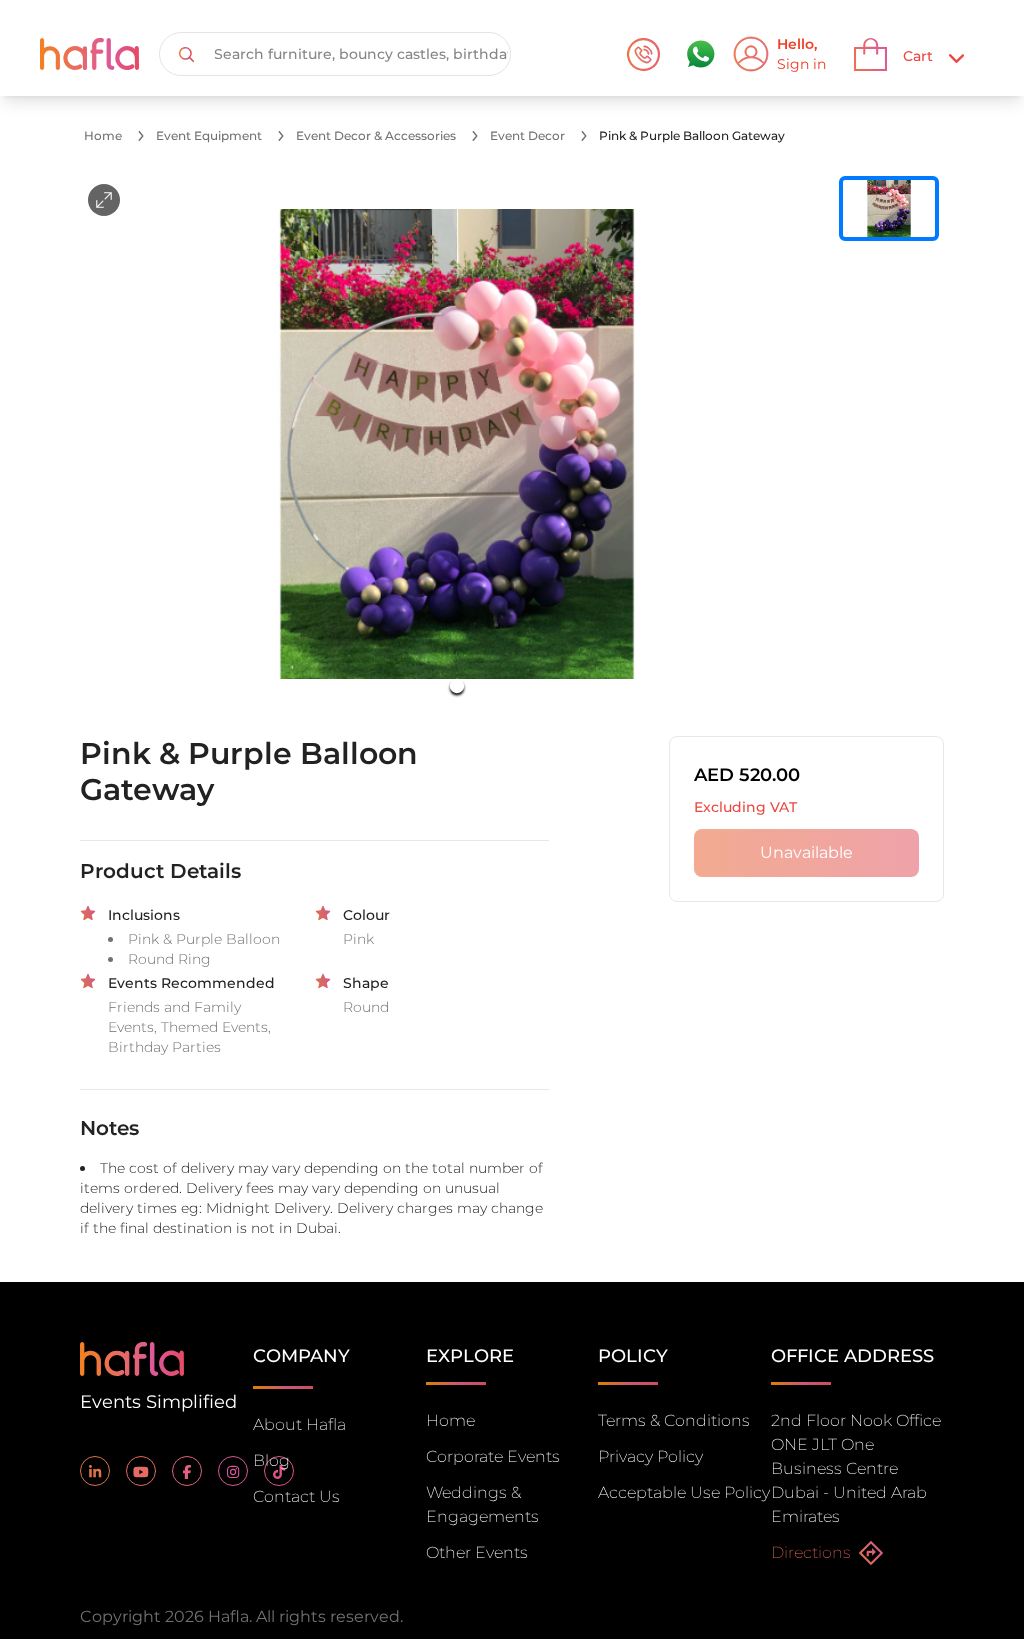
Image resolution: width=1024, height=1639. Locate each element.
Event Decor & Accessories (376, 135)
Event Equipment (209, 135)
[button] (457, 444)
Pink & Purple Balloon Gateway (692, 135)
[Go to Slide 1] (457, 686)
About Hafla (299, 1424)
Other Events (477, 1552)
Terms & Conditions (674, 1420)
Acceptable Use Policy (684, 1492)
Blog (271, 1460)
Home (103, 135)
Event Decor (527, 135)
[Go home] (132, 1357)
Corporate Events (493, 1456)
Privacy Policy (650, 1456)
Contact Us (296, 1496)
